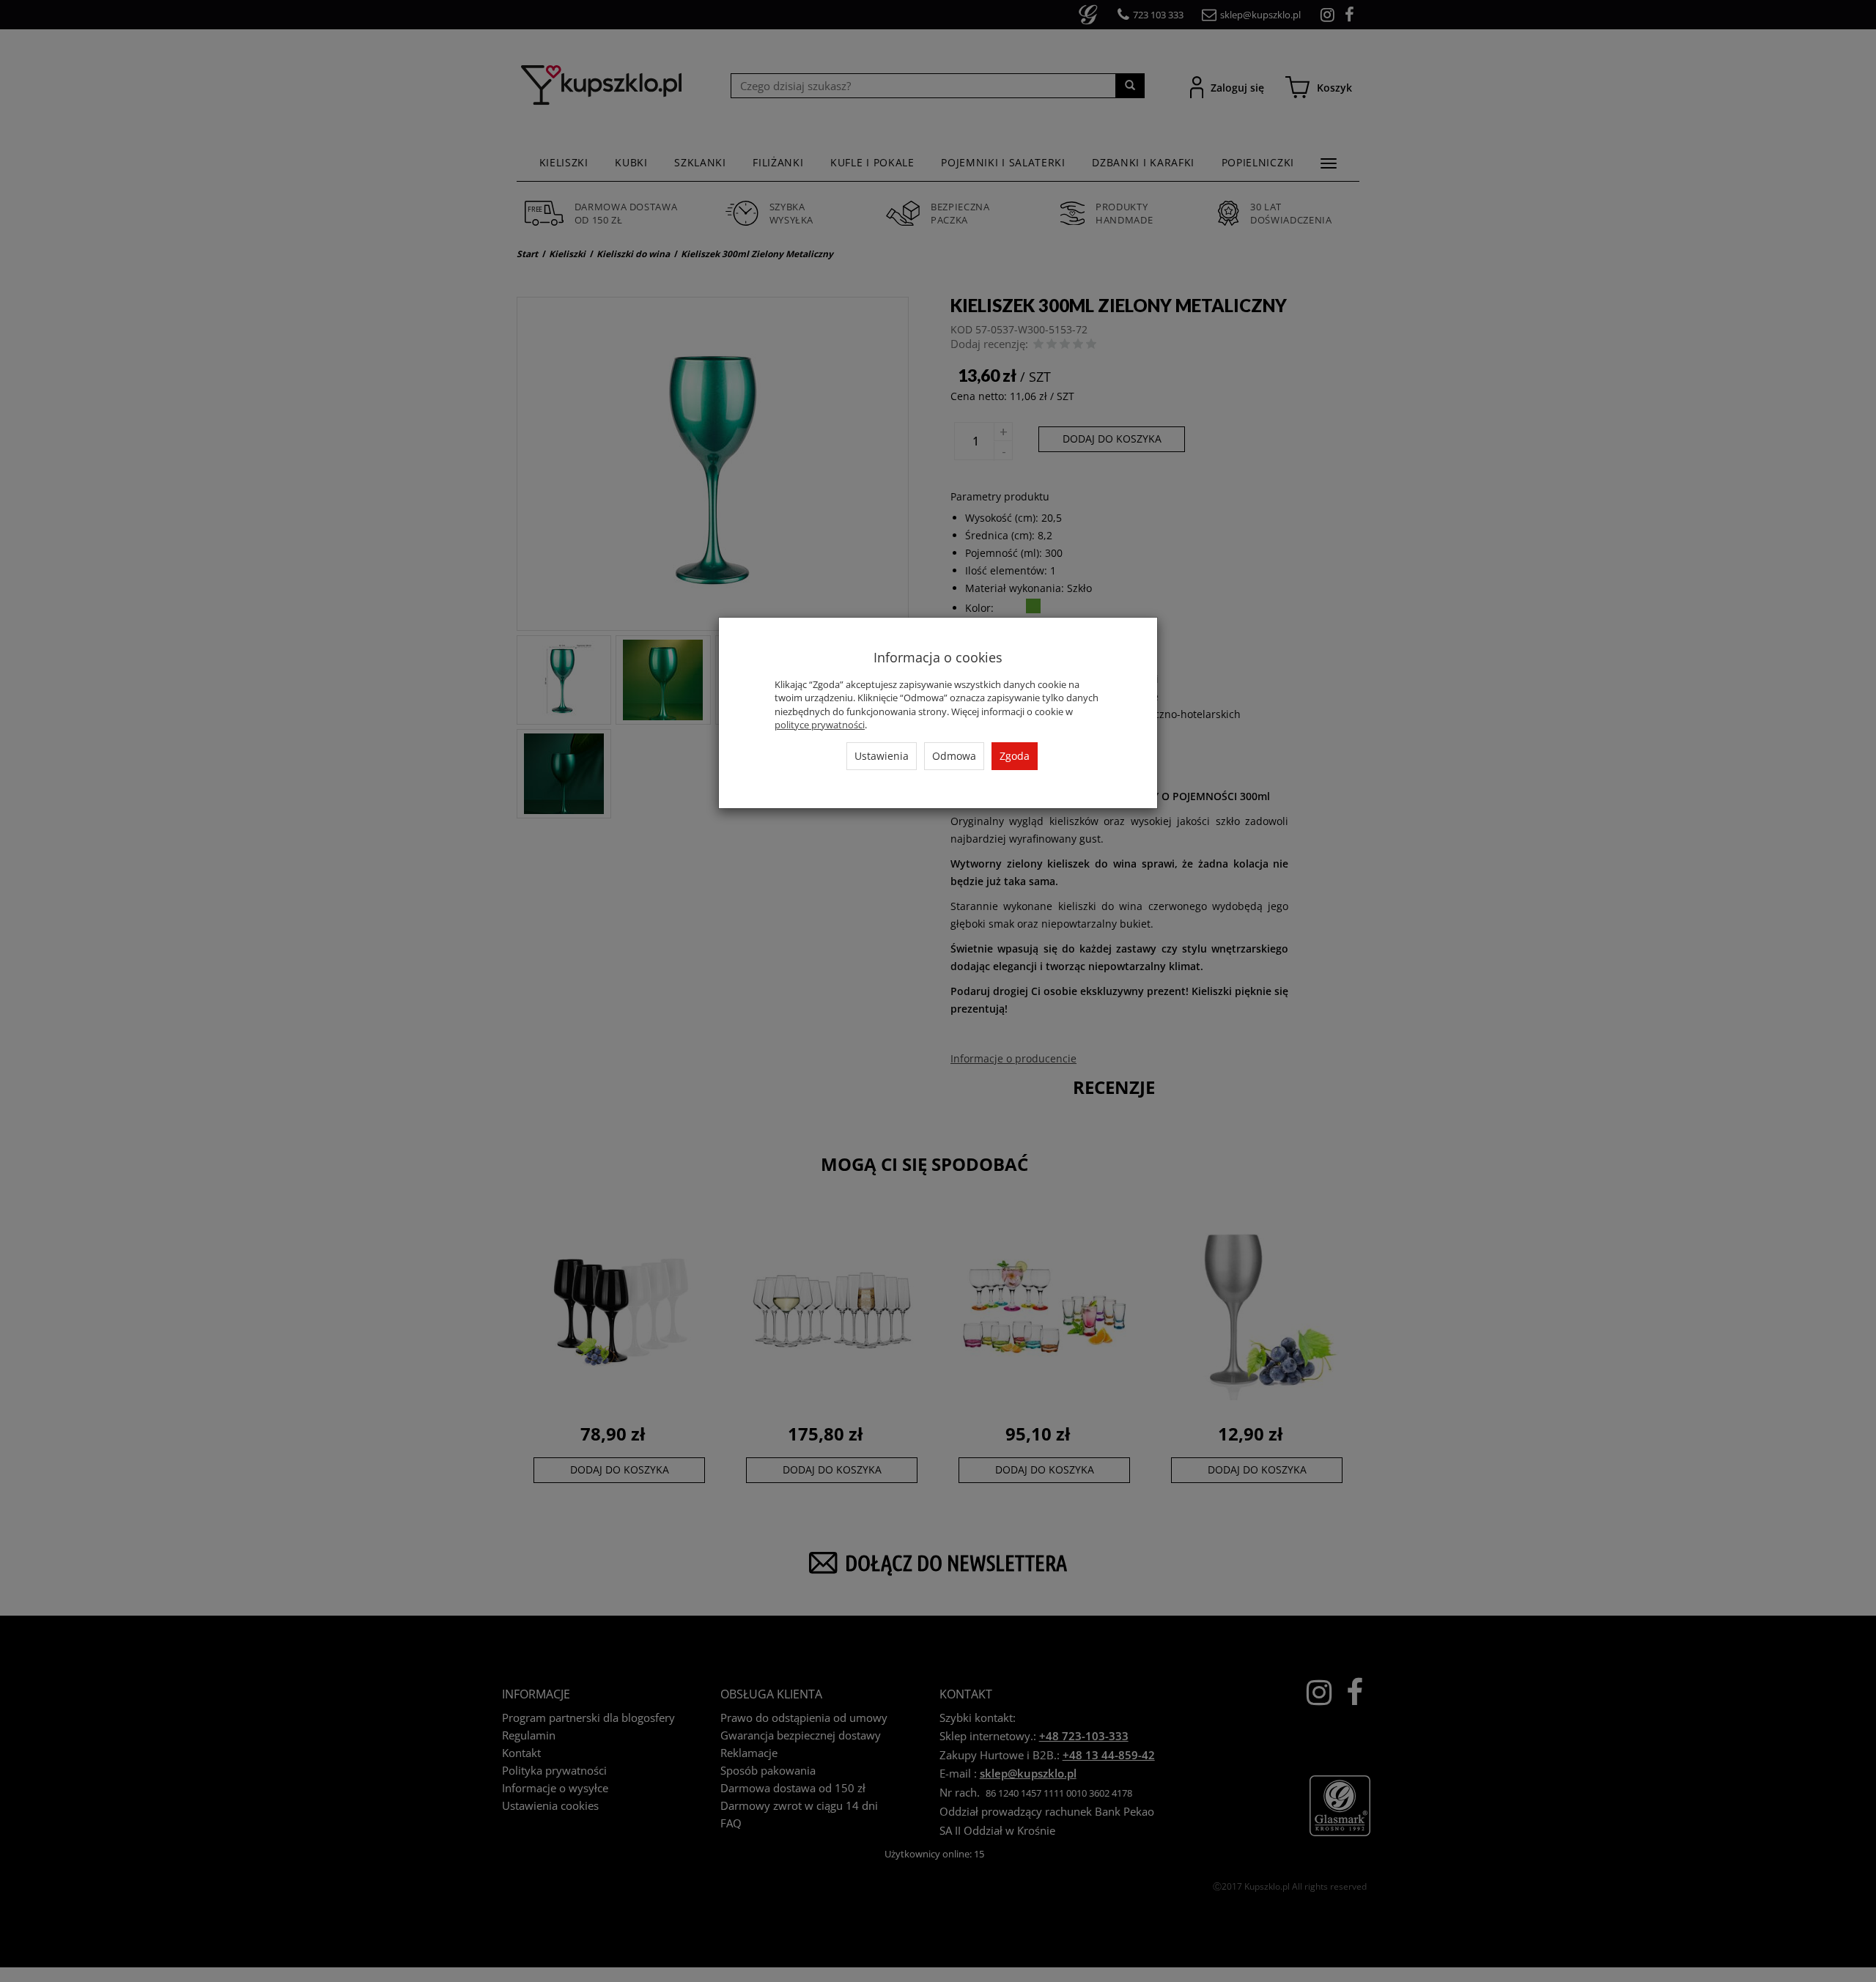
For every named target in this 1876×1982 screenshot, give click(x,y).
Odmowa (954, 756)
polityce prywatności (820, 725)
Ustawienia (882, 756)
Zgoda (1015, 756)
